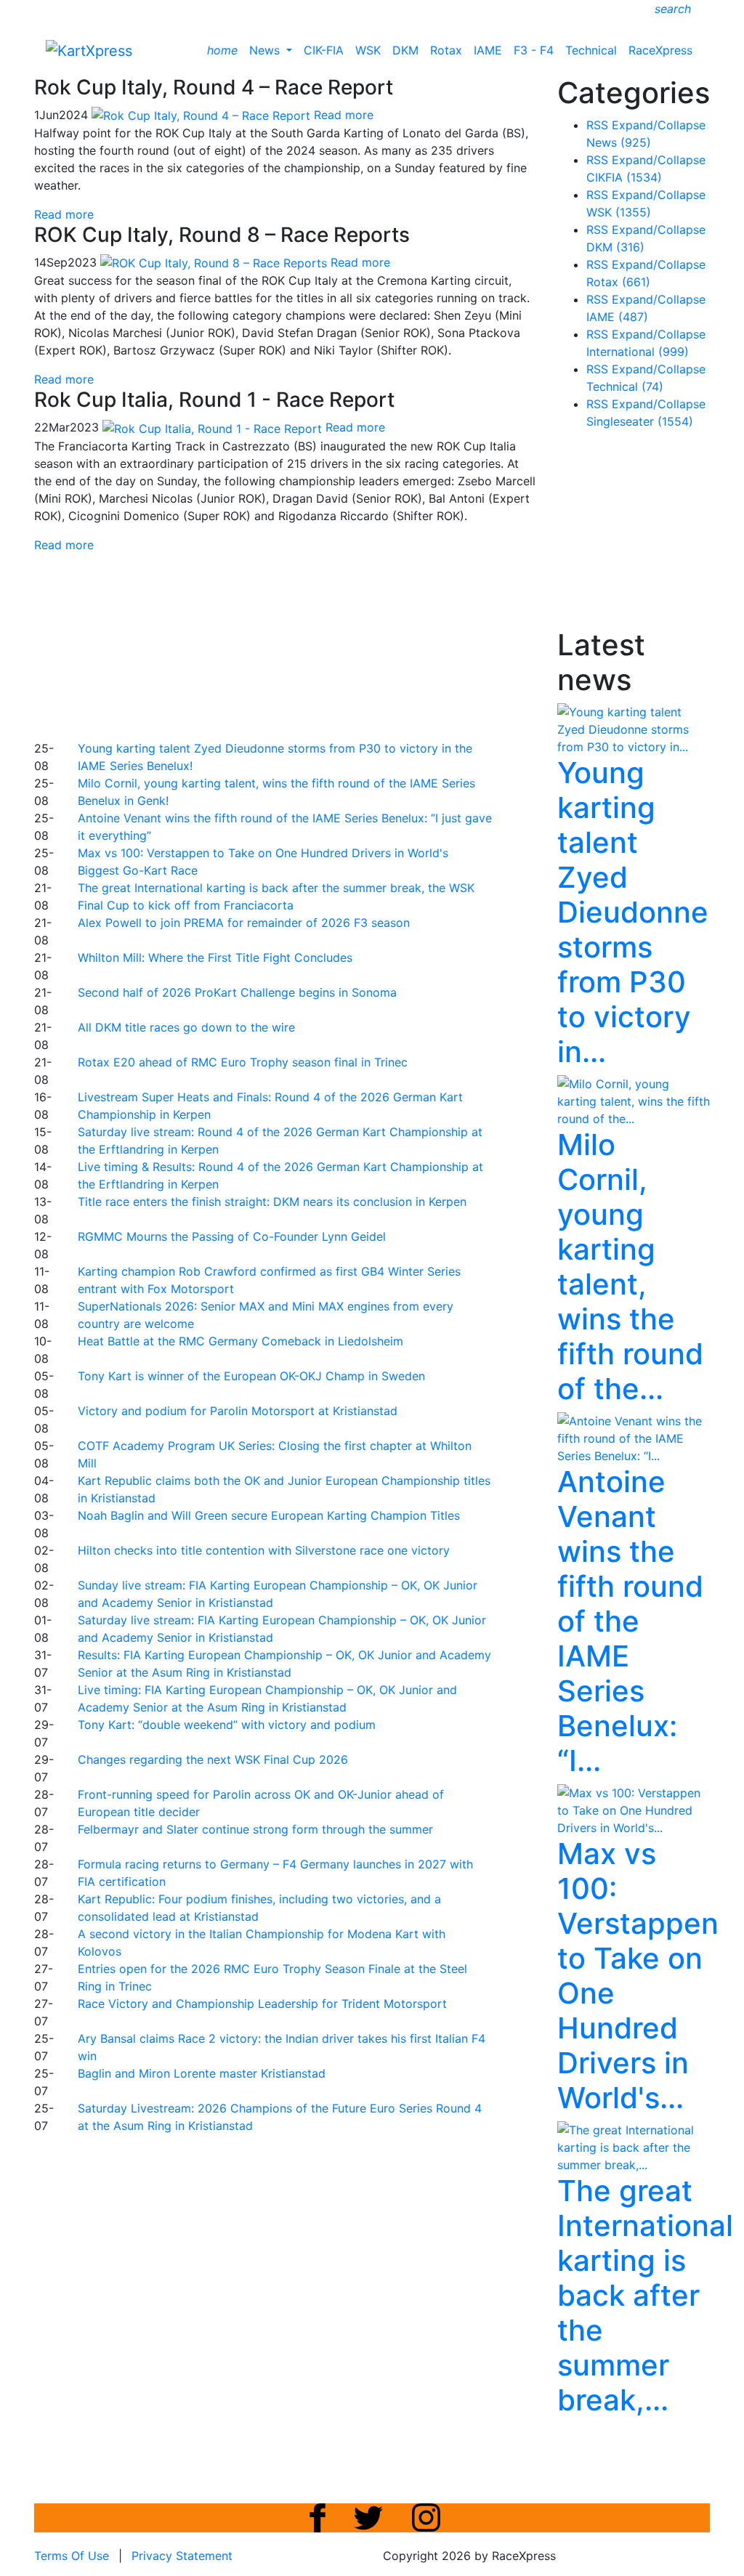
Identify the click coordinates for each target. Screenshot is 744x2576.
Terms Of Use (72, 2556)
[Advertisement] (387, 644)
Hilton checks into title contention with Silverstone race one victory (264, 1550)
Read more (64, 214)
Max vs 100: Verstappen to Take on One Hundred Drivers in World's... (638, 1976)
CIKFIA (624, 177)
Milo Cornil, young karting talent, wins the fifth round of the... (630, 1267)
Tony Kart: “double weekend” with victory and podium (227, 1725)
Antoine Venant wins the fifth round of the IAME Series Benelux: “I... (630, 1621)
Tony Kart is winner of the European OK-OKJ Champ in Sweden (251, 1376)
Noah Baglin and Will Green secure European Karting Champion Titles (269, 1515)
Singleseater (640, 421)
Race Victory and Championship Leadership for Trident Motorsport (262, 2004)
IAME (488, 50)
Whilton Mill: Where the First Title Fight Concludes (215, 957)
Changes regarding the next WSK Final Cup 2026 (213, 1759)
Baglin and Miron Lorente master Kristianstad (202, 2073)
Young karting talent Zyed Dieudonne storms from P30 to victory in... (633, 912)
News (266, 50)
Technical (591, 50)
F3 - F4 (534, 50)
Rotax (446, 50)
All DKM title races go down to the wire (186, 1027)
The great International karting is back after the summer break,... (645, 2295)
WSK (368, 50)
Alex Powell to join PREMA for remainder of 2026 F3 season (244, 923)
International (638, 352)
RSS (597, 125)
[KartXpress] (89, 49)
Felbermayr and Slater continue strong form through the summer (255, 1829)
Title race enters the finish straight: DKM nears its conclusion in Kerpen (272, 1202)
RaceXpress (660, 50)
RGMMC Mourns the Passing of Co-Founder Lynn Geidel (232, 1236)
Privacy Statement (182, 2556)
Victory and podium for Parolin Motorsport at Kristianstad (238, 1411)
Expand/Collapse (659, 125)
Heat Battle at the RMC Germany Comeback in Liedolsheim (240, 1341)
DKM (405, 50)
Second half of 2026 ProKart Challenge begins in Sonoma (237, 992)
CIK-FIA (324, 50)
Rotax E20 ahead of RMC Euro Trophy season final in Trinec (243, 1062)
